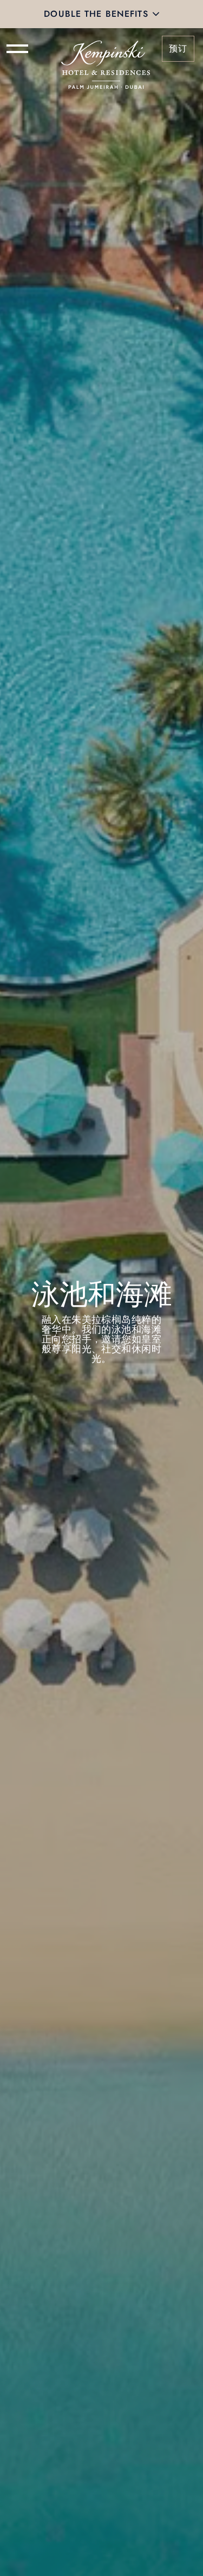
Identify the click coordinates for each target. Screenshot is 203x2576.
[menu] (17, 49)
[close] (156, 14)
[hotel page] (106, 49)
